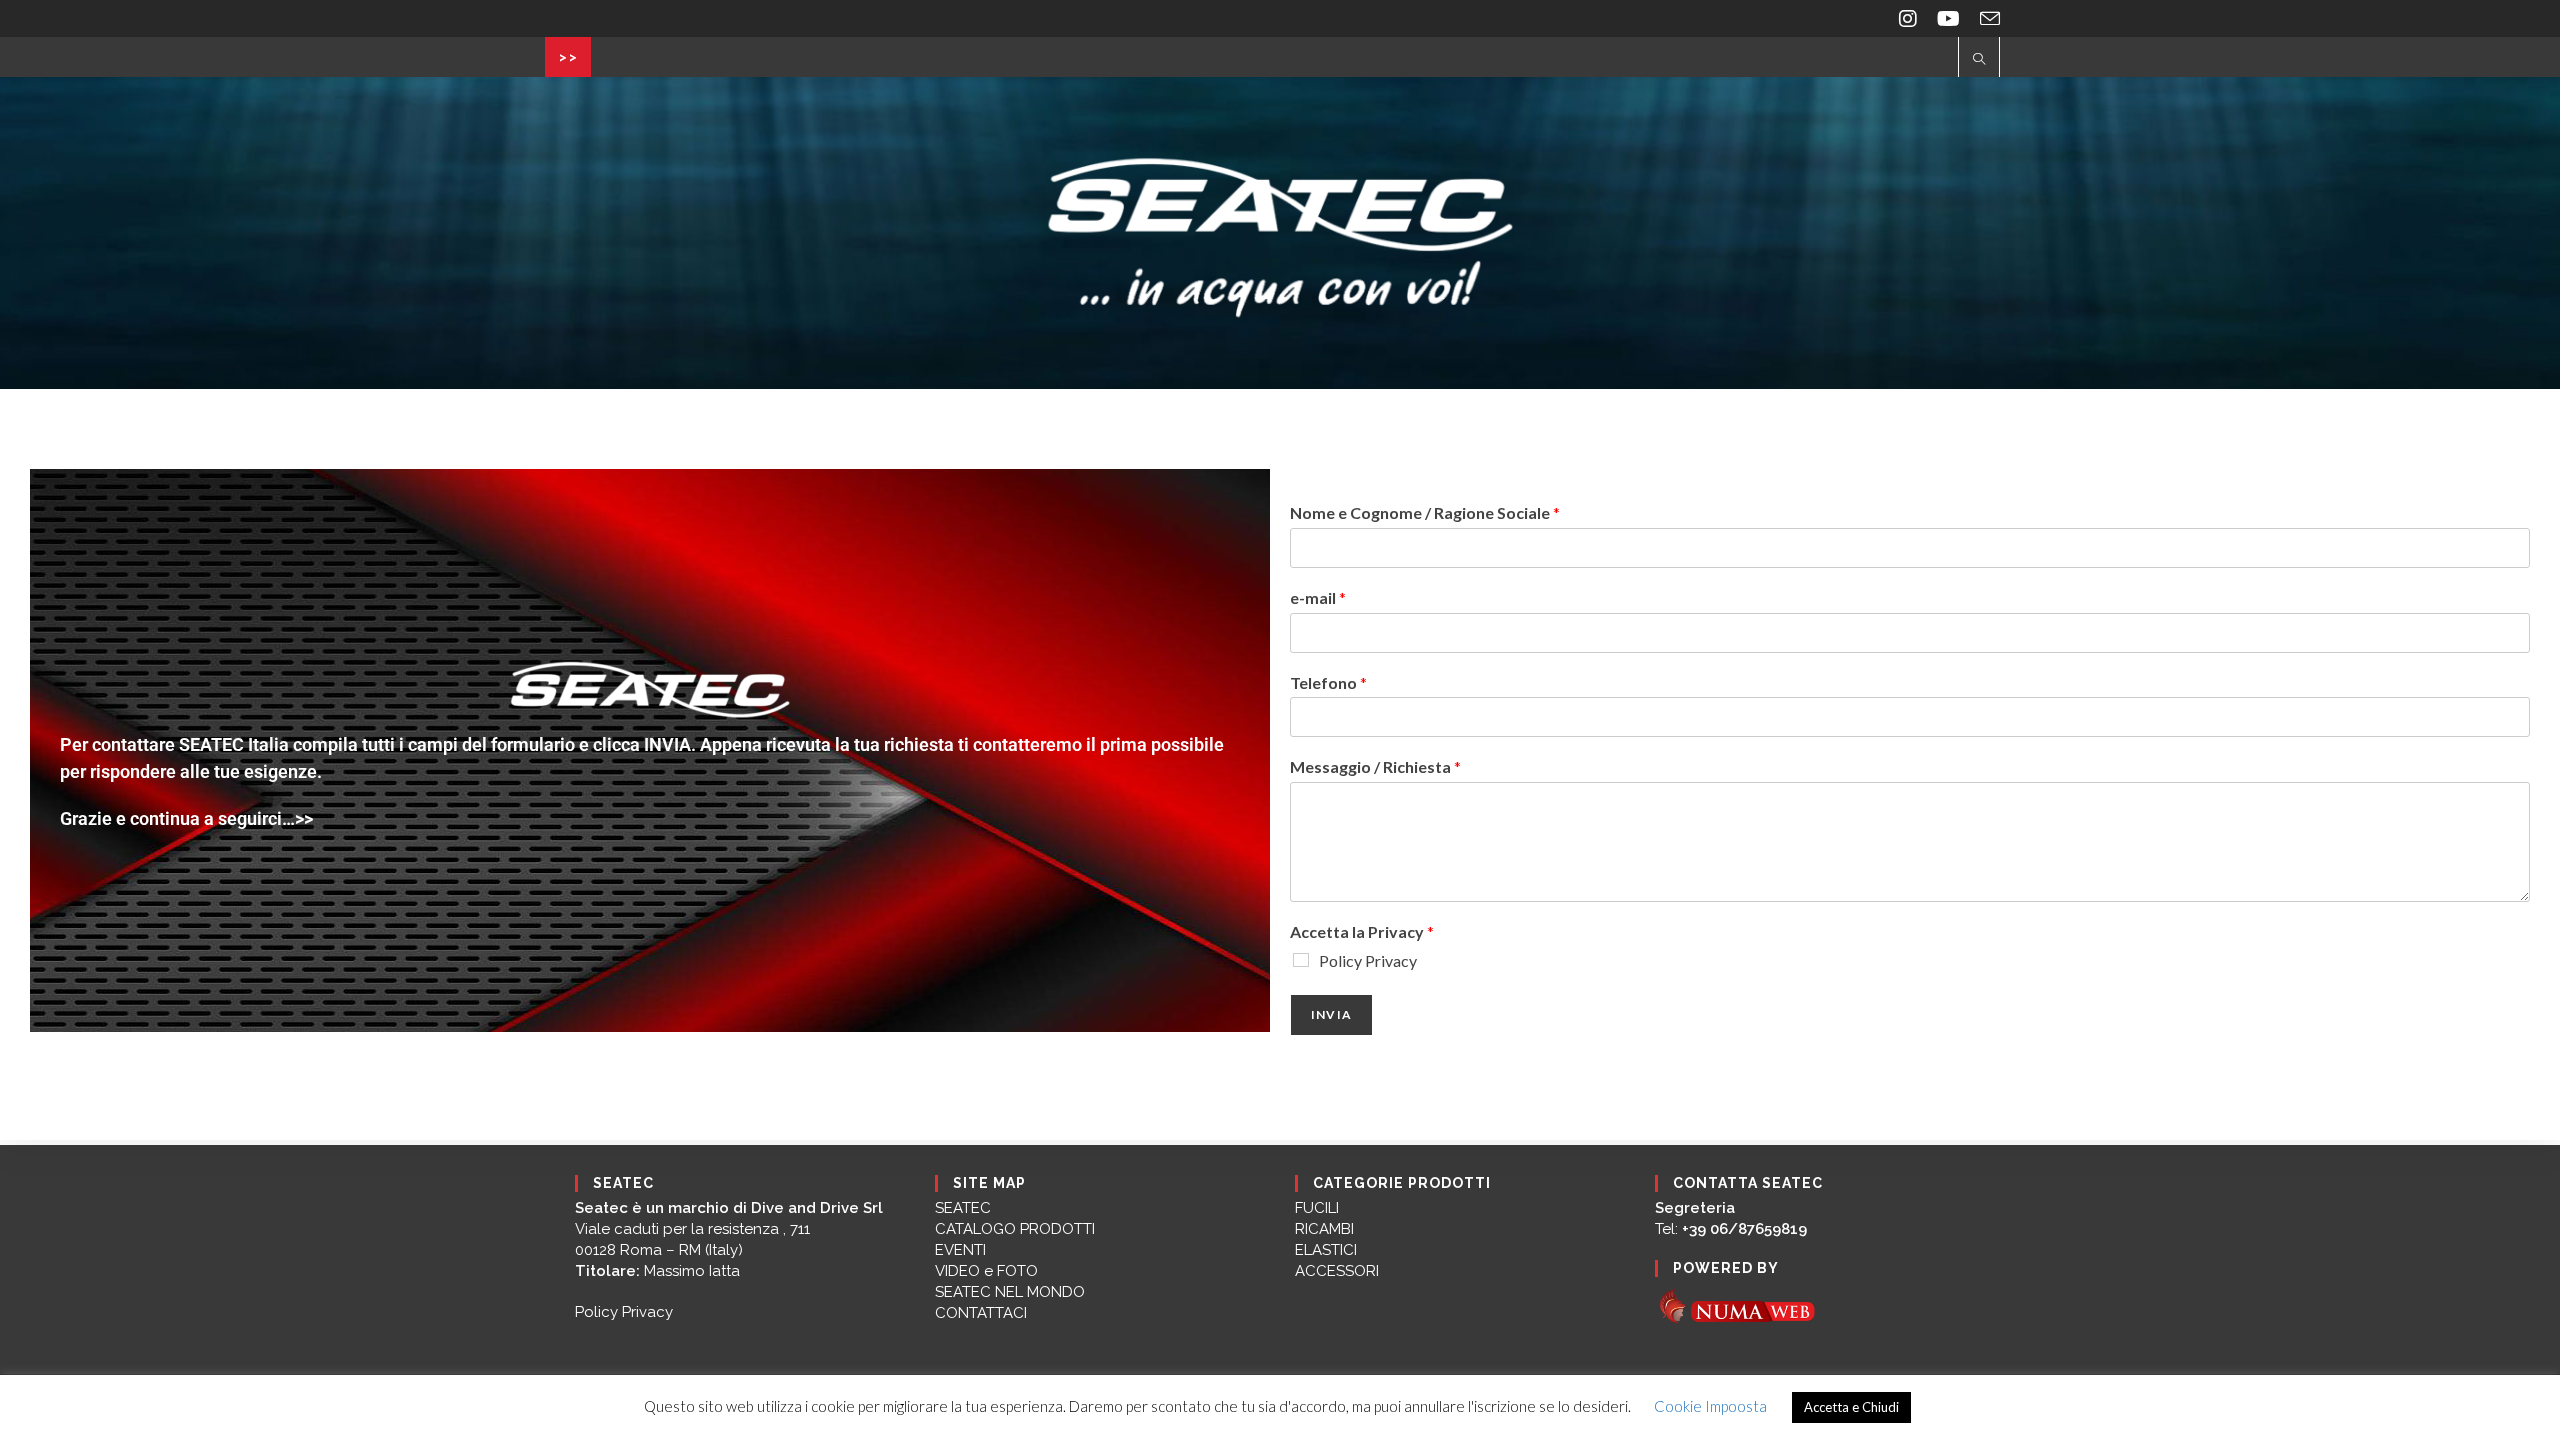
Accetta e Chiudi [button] (1851, 1407)
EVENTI (960, 1250)
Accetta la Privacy (1362, 931)
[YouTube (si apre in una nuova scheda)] (1948, 18)
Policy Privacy (1368, 960)
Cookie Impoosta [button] (1710, 1406)
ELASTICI (1326, 1250)
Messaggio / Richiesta (1375, 766)
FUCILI (1317, 1208)
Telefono (1328, 682)
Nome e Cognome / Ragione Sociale (1425, 512)
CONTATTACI (981, 1313)
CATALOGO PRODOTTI (1015, 1229)
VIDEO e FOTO (986, 1271)
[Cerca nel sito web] (1979, 60)
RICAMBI (1324, 1229)
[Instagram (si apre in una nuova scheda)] (1908, 18)
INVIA (1331, 1014)
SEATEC (963, 1208)
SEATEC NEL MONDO (1010, 1292)
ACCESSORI (1337, 1271)
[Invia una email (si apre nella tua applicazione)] (1985, 18)
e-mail (1318, 597)
